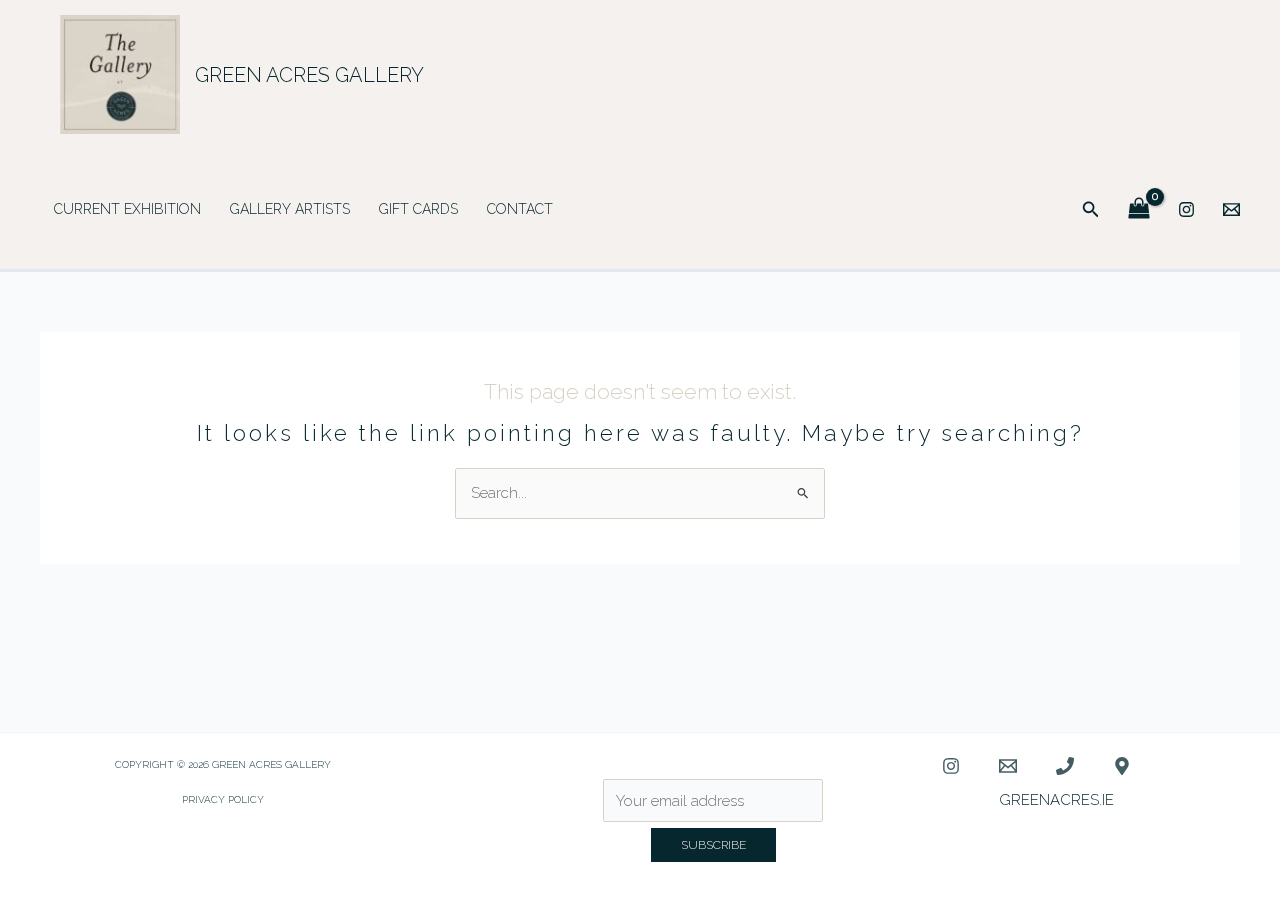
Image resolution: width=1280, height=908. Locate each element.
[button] (1091, 209)
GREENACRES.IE (1056, 800)
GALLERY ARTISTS (290, 209)
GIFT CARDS (418, 209)
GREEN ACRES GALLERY (309, 75)
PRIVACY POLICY (223, 799)
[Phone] (1065, 766)
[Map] (1122, 766)
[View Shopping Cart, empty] (1139, 209)
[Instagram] (1186, 209)
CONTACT (520, 209)
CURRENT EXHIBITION (127, 209)
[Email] (1231, 209)
